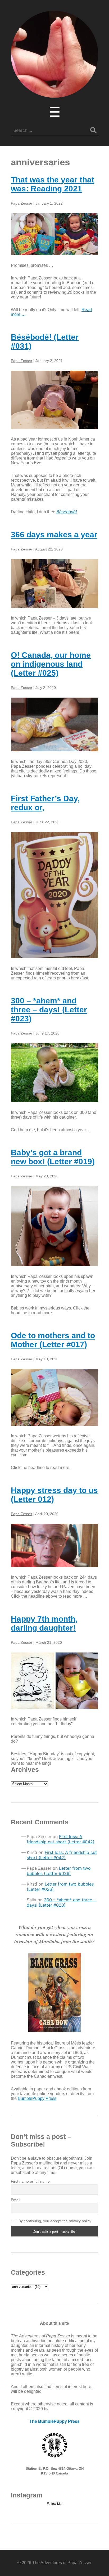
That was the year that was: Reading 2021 (53, 184)
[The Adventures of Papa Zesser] (54, 94)
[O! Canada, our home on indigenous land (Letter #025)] (54, 724)
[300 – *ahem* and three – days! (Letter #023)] (54, 1073)
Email (15, 2200)
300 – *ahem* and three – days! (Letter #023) (49, 1010)
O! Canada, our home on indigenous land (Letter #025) (51, 664)
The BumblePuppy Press (54, 2421)
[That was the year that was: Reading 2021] (54, 234)
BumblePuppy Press (37, 2098)
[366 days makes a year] (54, 584)
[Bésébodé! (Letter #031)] (54, 400)
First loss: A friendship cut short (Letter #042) (61, 1839)
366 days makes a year (54, 535)
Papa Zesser (22, 203)
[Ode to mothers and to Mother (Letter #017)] (54, 1398)
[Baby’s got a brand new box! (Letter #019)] (54, 1226)
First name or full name (30, 2181)
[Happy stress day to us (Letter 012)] (54, 1545)
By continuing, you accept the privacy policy (54, 2221)
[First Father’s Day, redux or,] (54, 895)
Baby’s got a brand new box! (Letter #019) (53, 1157)
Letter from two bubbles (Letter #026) (59, 1871)
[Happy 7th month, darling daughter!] (54, 1681)
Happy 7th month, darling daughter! (44, 1623)
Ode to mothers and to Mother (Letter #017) (53, 1340)
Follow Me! (55, 2504)
